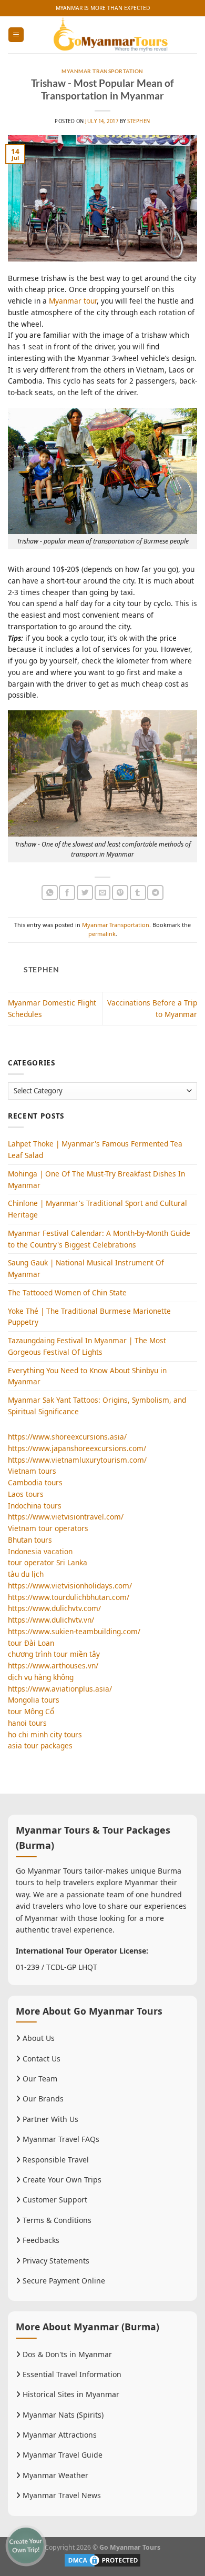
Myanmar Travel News (61, 2495)
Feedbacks (40, 2240)
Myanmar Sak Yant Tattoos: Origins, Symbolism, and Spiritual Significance (97, 1406)
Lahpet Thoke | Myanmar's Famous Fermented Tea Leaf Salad (95, 1149)
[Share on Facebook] (67, 893)
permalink (102, 934)
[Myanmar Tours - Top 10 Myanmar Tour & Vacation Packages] (111, 35)
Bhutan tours (30, 1540)
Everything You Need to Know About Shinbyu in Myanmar (87, 1376)
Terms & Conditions (56, 2220)
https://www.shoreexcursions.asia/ (67, 1437)
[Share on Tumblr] (138, 893)
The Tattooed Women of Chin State (67, 1292)
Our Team (39, 2079)
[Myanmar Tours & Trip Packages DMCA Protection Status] (102, 2559)
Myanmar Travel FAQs (60, 2139)
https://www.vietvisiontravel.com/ (66, 1517)
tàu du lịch (26, 1574)
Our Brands (42, 2099)
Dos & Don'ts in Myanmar (66, 2354)
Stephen (139, 121)
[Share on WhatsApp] (50, 893)
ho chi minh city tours (45, 1734)
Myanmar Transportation (102, 71)
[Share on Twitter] (85, 893)
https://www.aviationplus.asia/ (60, 1689)
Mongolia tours (34, 1700)
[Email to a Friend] (103, 893)
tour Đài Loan (31, 1643)
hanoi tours (27, 1723)
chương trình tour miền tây (54, 1654)
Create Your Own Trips (61, 2180)
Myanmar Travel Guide (61, 2455)
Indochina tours (35, 1506)
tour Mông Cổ (31, 1711)
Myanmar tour (73, 301)
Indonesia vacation (40, 1551)
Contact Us (40, 2059)
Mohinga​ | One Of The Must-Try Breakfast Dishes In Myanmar (96, 1179)
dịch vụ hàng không (41, 1677)
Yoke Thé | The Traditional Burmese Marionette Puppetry (89, 1317)
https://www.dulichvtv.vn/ (51, 1620)
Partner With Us (49, 2119)
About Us (38, 2038)
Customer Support (54, 2200)
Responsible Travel (55, 2160)
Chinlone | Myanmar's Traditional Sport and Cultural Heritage (98, 1209)
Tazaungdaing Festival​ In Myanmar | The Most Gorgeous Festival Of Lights (87, 1346)
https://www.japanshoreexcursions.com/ (77, 1448)
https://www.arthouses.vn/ (53, 1666)
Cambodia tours (35, 1482)
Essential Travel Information (71, 2374)
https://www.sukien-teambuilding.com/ (74, 1631)
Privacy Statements (55, 2261)
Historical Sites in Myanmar (70, 2394)
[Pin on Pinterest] (120, 893)
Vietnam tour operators (48, 1528)
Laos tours (26, 1494)
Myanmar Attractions (59, 2435)
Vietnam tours (32, 1471)
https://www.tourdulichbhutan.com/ (69, 1597)
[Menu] (16, 35)
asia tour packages (40, 1745)
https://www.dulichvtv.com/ (54, 1608)
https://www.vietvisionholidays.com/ (70, 1586)
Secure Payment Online (63, 2281)
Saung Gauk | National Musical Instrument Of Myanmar (86, 1268)
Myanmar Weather (54, 2475)
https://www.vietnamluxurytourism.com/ (77, 1460)
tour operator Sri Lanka (48, 1562)
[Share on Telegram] (155, 893)
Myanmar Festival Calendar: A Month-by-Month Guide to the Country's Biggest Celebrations (99, 1239)
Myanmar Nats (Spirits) (62, 2415)
